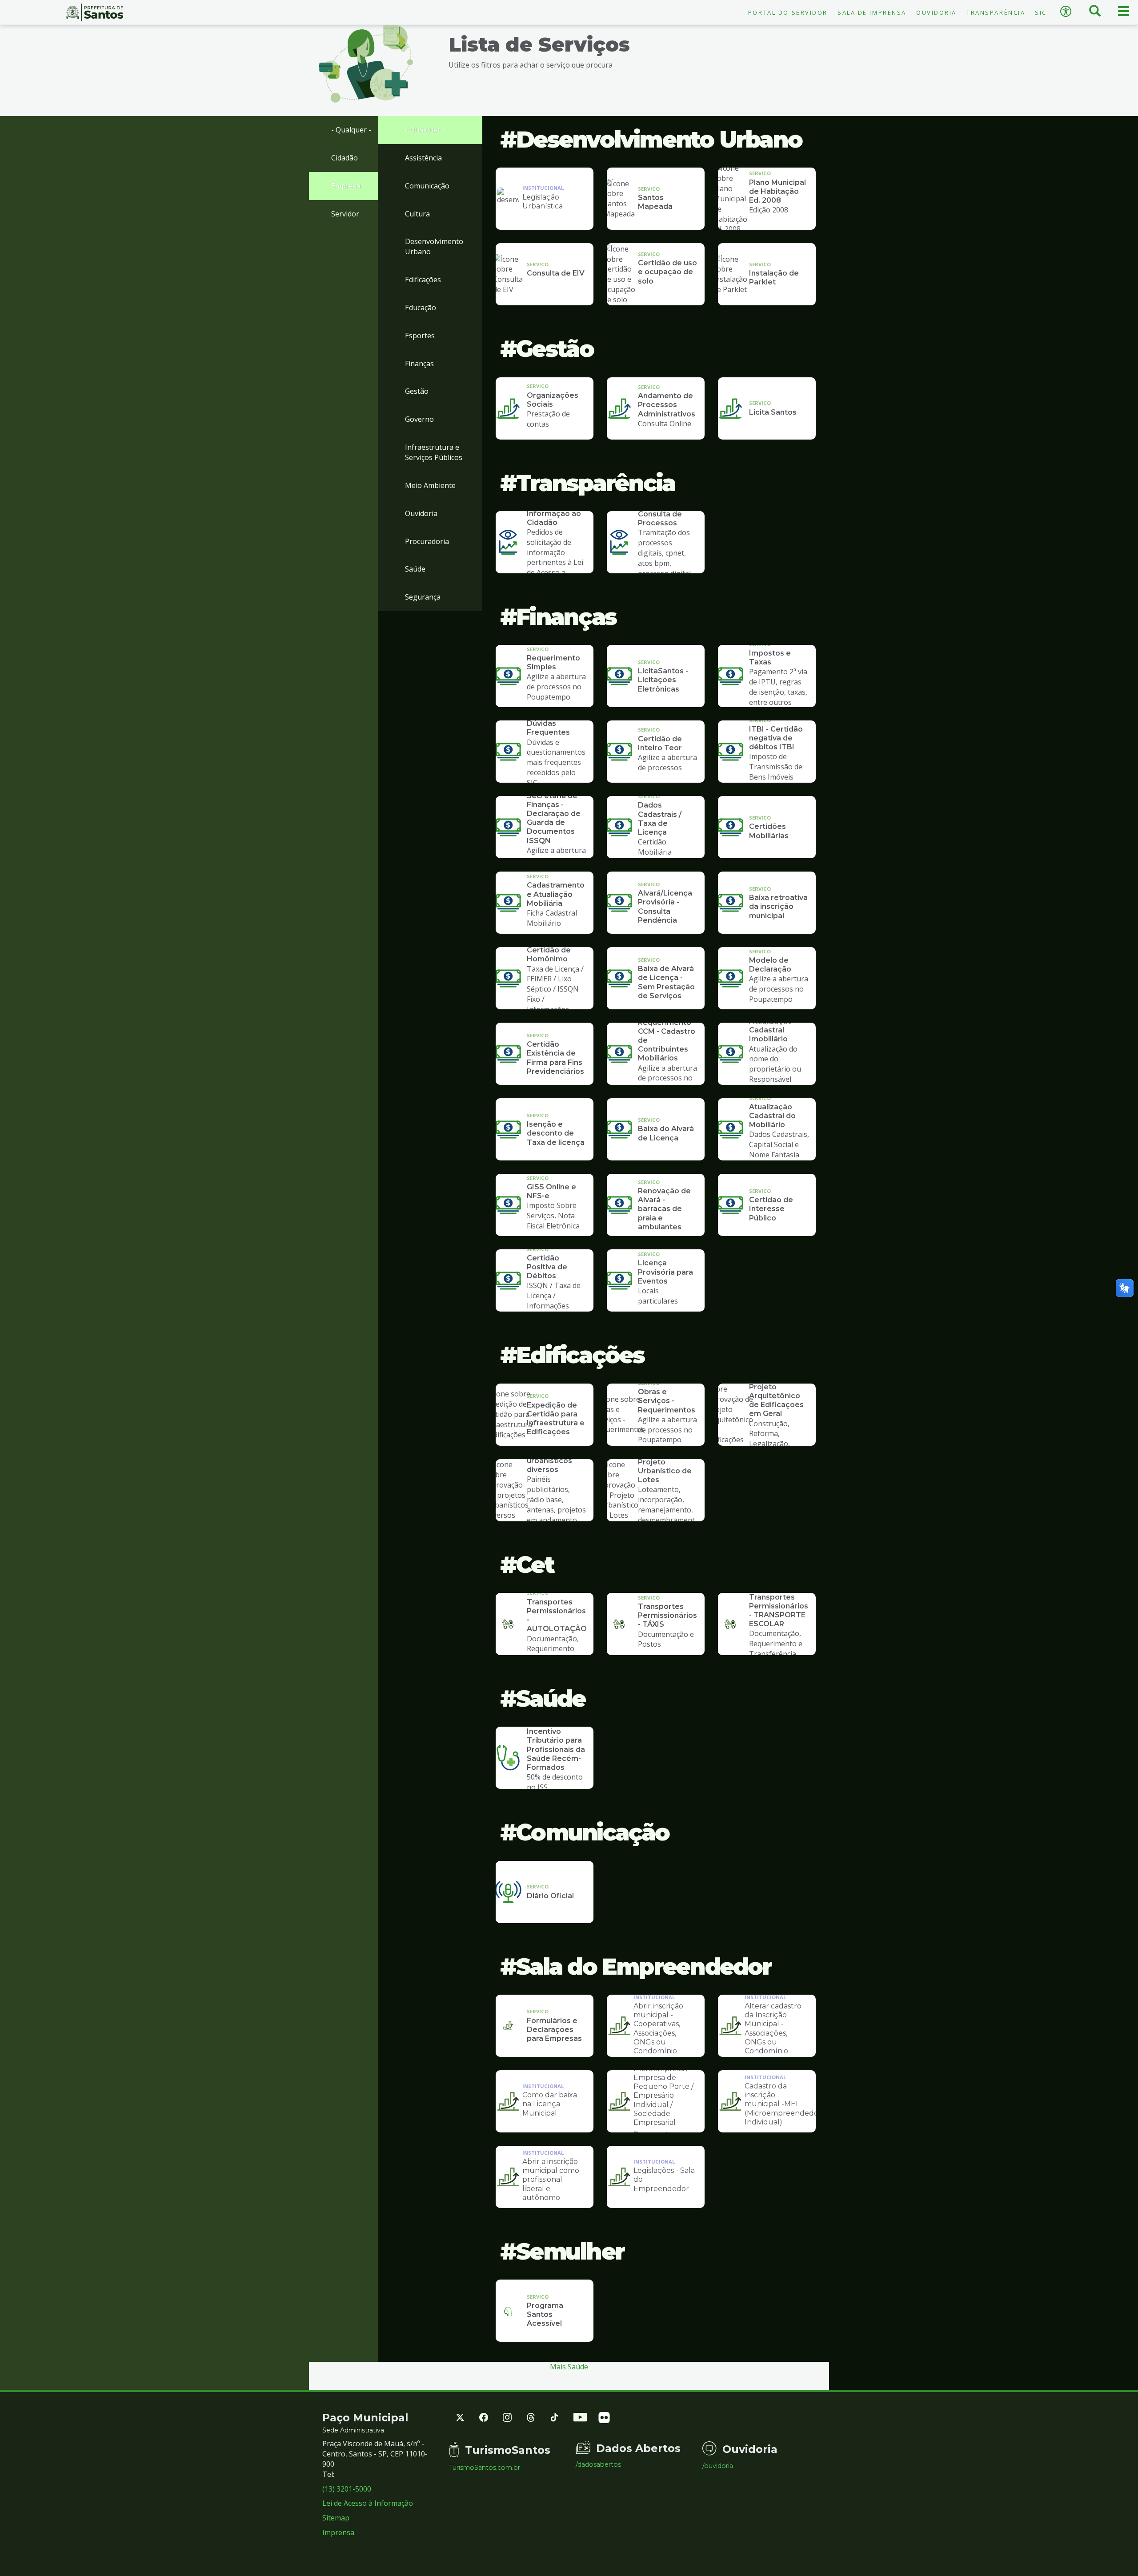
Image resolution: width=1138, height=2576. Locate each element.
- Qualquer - (351, 130)
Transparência (996, 12)
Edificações (423, 280)
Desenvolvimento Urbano (434, 246)
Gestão (417, 391)
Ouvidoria (936, 12)
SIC (1041, 12)
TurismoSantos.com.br (485, 2468)
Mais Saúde (569, 2367)
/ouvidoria (718, 2466)
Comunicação (427, 186)
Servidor (345, 214)
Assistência (423, 158)
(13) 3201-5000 (347, 2489)
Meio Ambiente (430, 485)
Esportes (420, 336)
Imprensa (338, 2532)
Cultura (417, 214)
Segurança (423, 597)
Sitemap (336, 2518)
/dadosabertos (598, 2464)
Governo (419, 419)
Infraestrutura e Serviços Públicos (434, 452)
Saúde (415, 569)
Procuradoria (427, 541)
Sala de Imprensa (872, 12)
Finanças (419, 364)
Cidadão (345, 158)
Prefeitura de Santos (95, 12)
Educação (421, 308)
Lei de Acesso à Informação (368, 2503)
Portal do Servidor (788, 12)
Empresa (346, 186)
